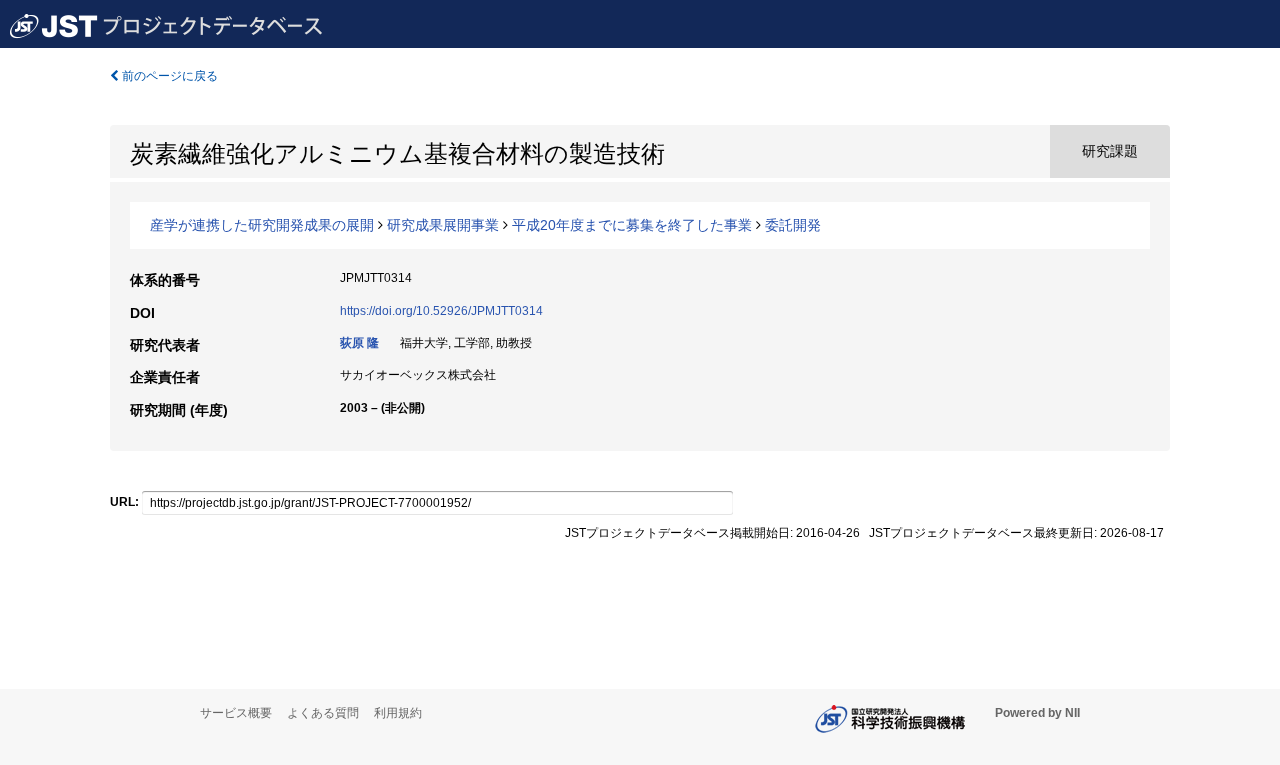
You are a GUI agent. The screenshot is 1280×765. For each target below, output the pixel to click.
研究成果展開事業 (443, 225)
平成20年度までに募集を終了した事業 (632, 225)
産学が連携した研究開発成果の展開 (262, 225)
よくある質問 (323, 713)
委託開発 (793, 225)
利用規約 (398, 713)
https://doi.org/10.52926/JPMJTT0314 (441, 311)
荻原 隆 (359, 343)
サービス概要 (236, 713)
